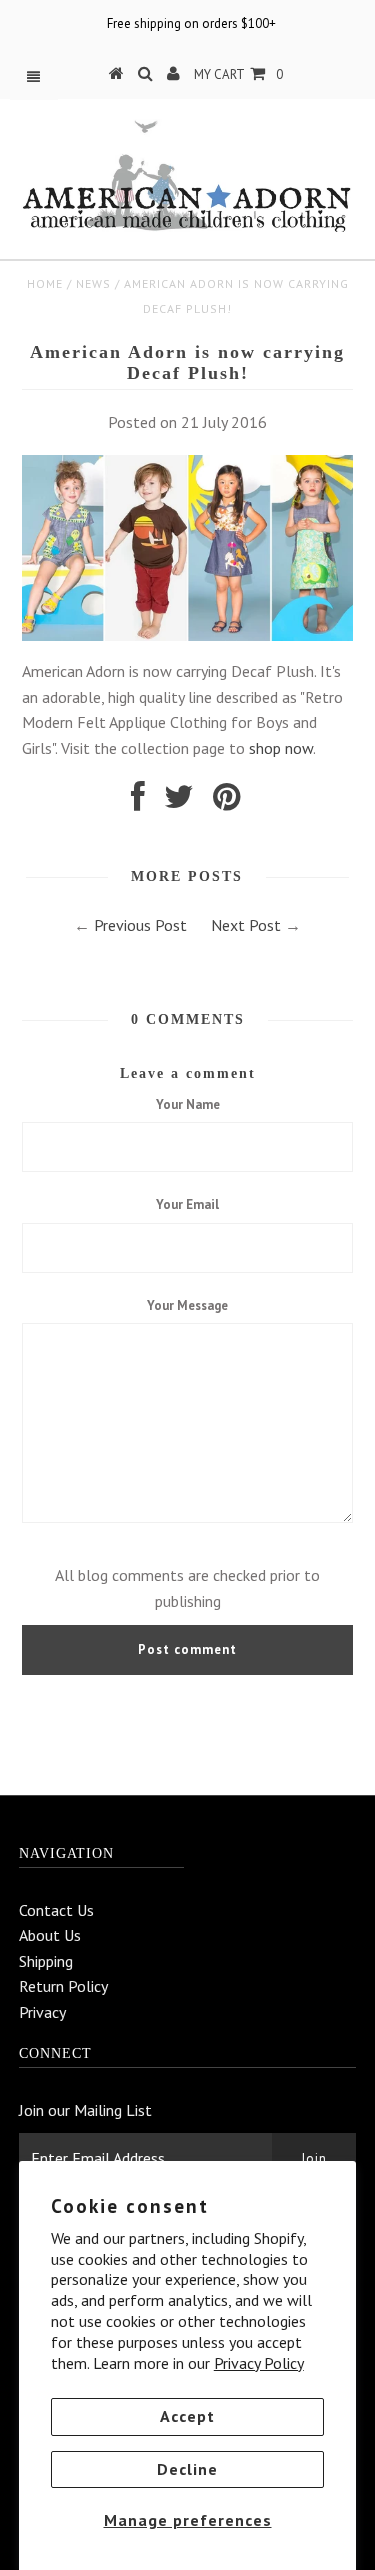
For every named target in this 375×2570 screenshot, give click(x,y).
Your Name (188, 1104)
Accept (187, 2416)
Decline (187, 2469)
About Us (50, 1935)
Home (45, 283)
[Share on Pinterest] (226, 802)
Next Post (246, 925)
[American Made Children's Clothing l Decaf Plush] (187, 635)
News (93, 283)
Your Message (187, 1305)
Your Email (187, 1204)
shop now (281, 748)
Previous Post (140, 925)
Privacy (42, 2012)
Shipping (46, 1961)
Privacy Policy (259, 2363)
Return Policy (63, 1986)
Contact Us (56, 1910)
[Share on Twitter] (179, 802)
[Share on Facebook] (138, 802)
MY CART (238, 74)
